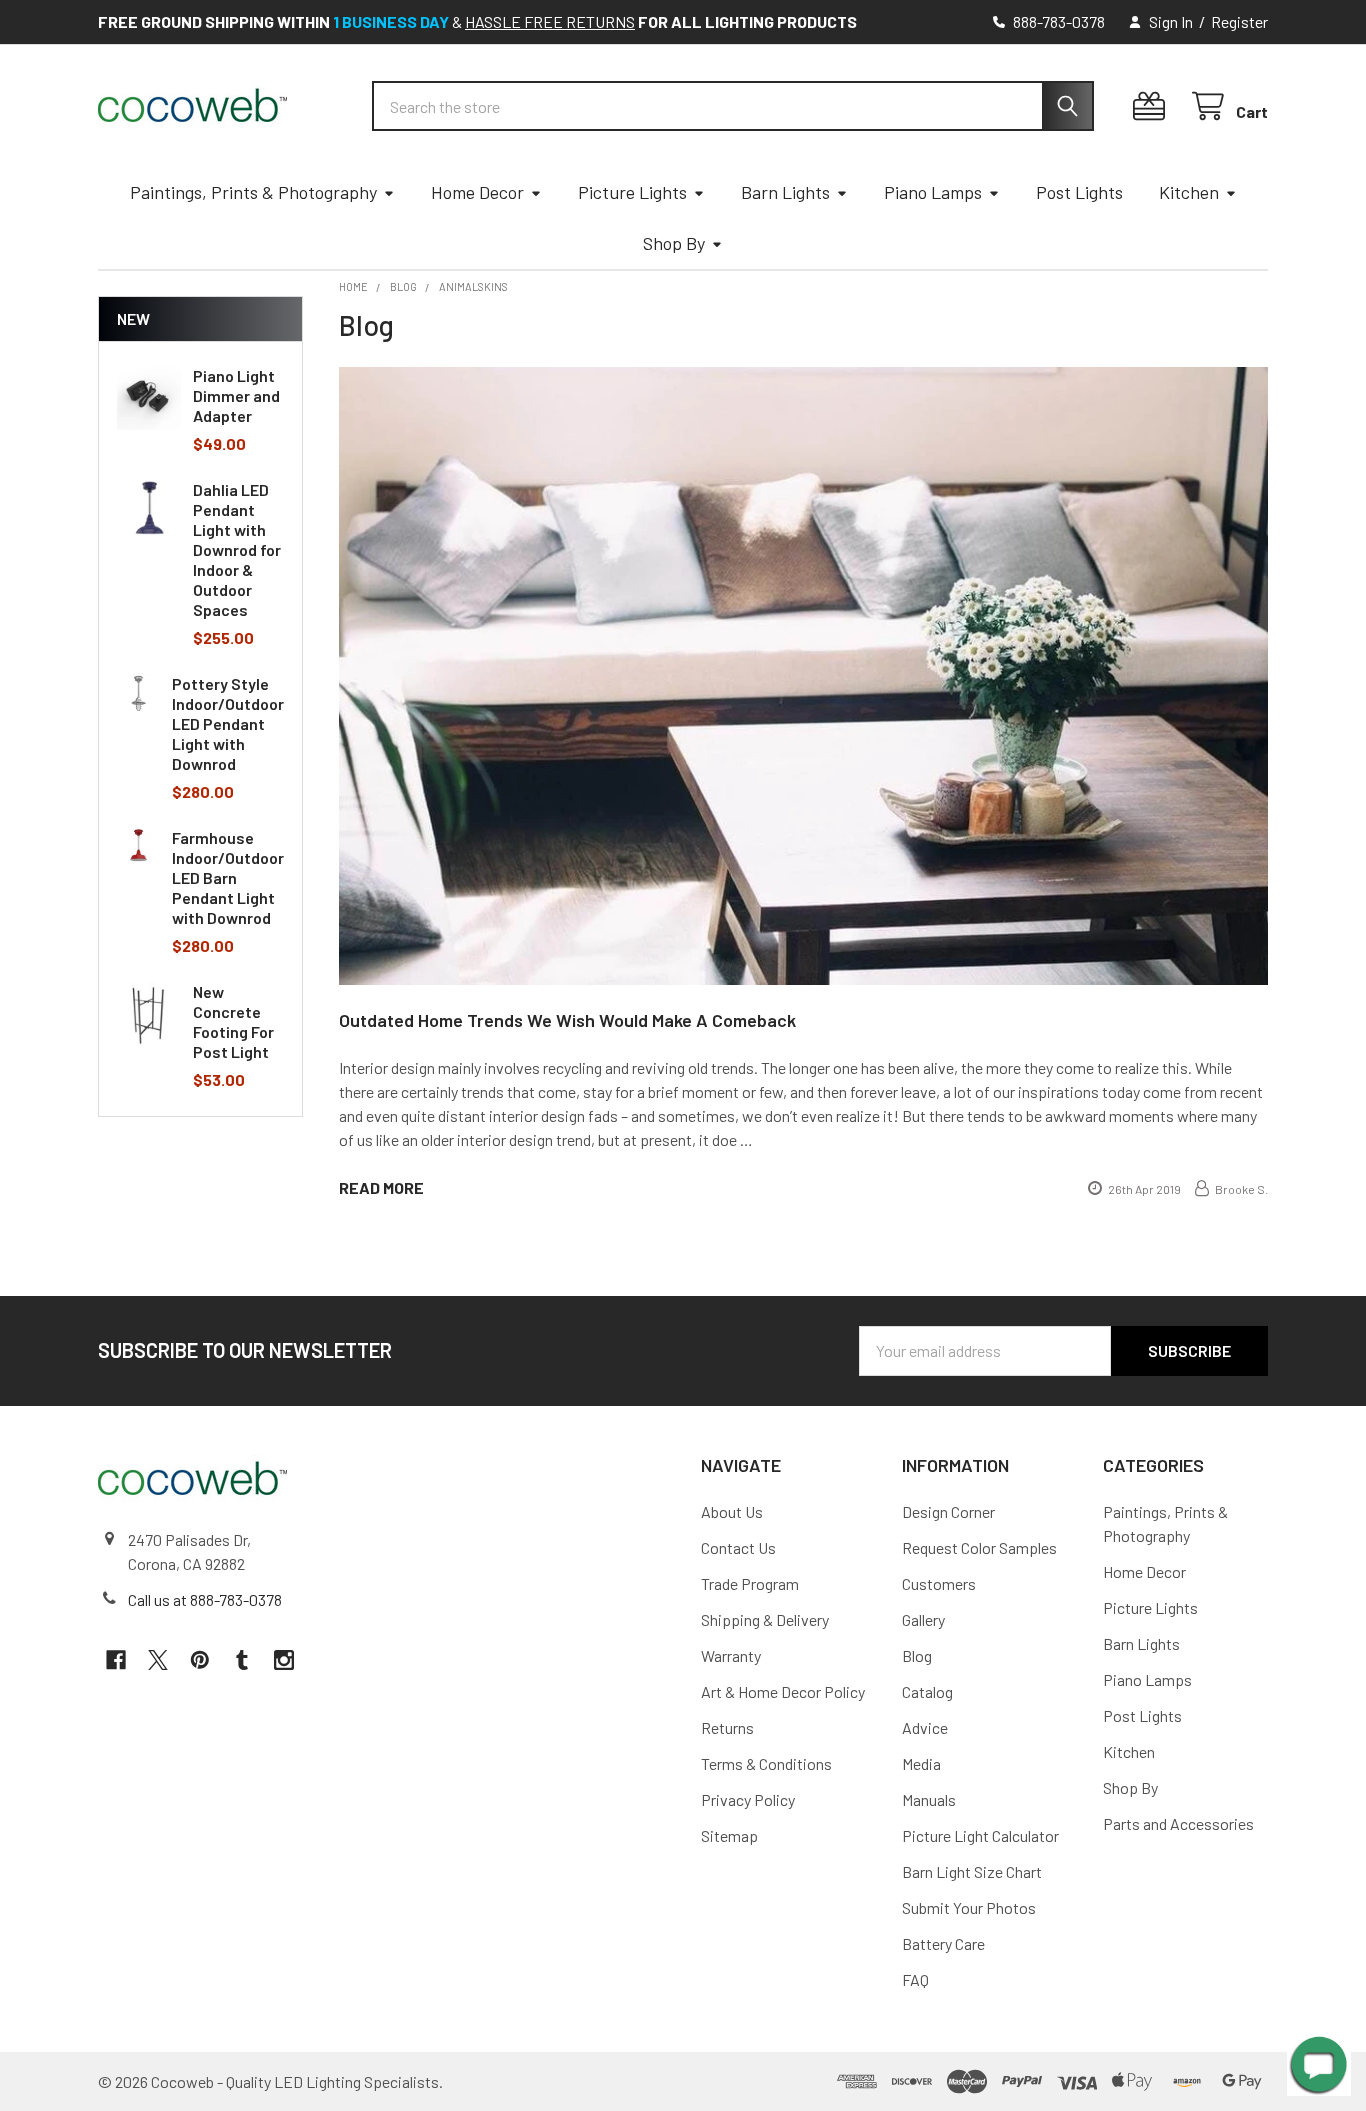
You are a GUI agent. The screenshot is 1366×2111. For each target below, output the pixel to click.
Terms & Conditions (766, 1763)
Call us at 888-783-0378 (205, 1599)
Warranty (731, 1655)
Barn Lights (785, 192)
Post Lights (1079, 192)
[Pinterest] (200, 1660)
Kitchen (1189, 192)
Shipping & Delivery (765, 1619)
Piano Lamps (933, 192)
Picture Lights (632, 192)
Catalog (927, 1691)
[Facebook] (116, 1660)
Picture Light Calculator (980, 1835)
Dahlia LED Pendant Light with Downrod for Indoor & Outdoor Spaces (237, 549)
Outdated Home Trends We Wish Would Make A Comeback (567, 1020)
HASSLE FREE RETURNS (550, 21)
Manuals (929, 1799)
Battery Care (943, 1943)
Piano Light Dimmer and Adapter (236, 395)
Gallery (923, 1619)
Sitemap (729, 1835)
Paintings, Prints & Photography (253, 192)
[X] (158, 1660)
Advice (925, 1727)
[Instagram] (284, 1660)
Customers (939, 1583)
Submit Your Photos (969, 1907)
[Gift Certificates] (1153, 106)
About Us (732, 1511)
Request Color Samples (979, 1547)
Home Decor (477, 192)
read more (381, 1187)
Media (921, 1763)
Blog (917, 1655)
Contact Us (738, 1547)
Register (1239, 21)
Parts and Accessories (1178, 1823)
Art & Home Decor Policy (783, 1691)
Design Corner (948, 1511)
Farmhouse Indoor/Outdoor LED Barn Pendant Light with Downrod (228, 877)
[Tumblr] (242, 1660)
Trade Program (750, 1583)
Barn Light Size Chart (972, 1871)
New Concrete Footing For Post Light (233, 1021)
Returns (727, 1727)
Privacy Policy (748, 1799)
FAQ (915, 1979)
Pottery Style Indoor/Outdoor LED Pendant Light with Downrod (228, 723)
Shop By (674, 243)
